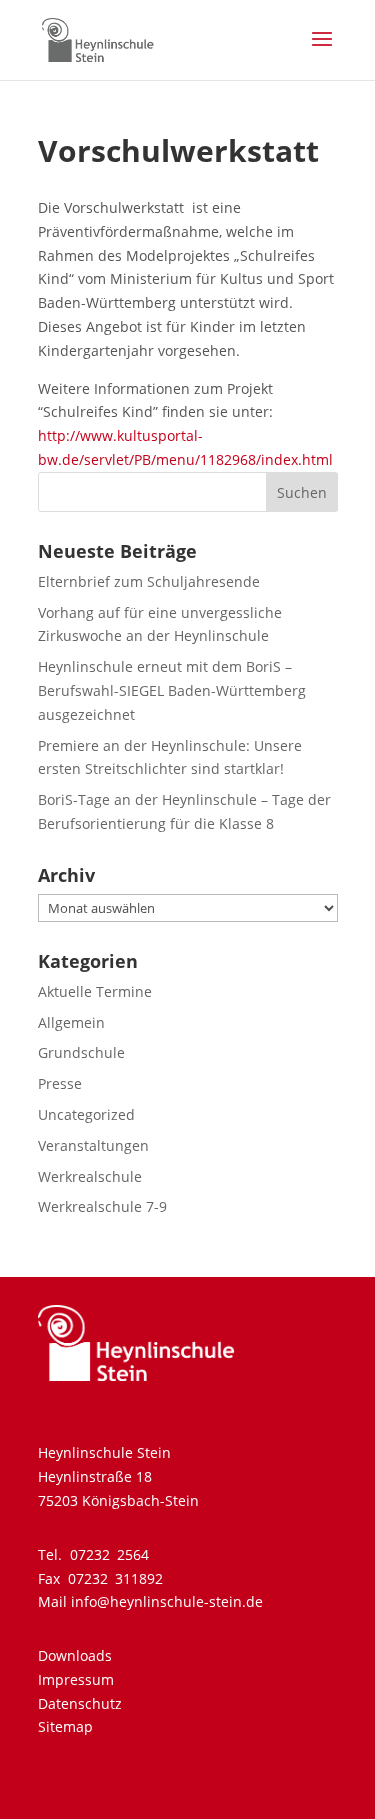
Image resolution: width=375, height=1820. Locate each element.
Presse (60, 1083)
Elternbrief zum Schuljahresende (149, 581)
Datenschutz (80, 1703)
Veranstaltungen (93, 1145)
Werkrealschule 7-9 (102, 1206)
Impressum (76, 1679)
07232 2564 (109, 1554)
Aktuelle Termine (95, 991)
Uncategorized (86, 1114)
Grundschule (81, 1052)
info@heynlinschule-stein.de (167, 1601)
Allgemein (71, 1022)
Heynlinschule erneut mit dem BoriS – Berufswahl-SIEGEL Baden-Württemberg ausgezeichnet (172, 690)
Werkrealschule (90, 1176)
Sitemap (65, 1726)
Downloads (75, 1655)
